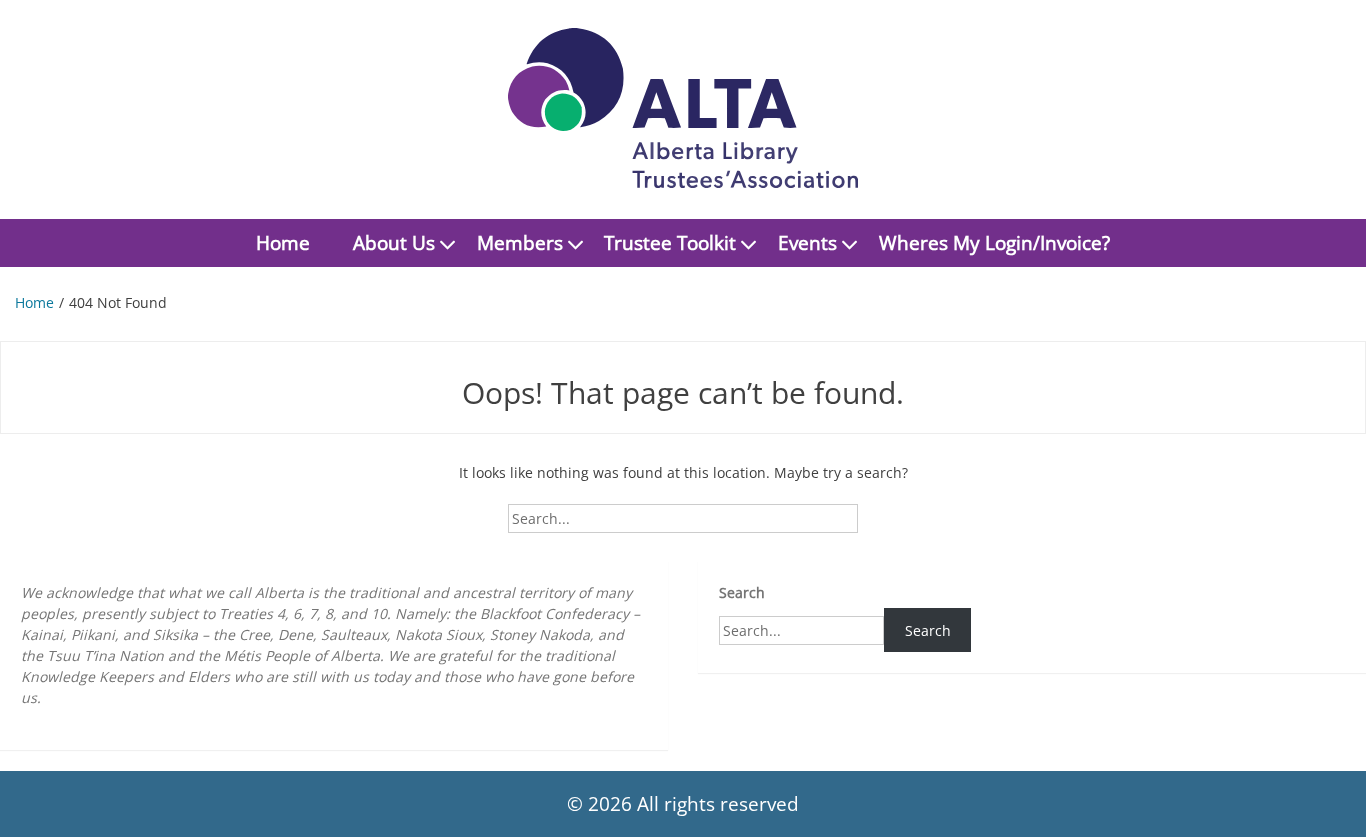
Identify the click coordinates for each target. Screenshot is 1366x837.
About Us (394, 243)
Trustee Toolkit (670, 243)
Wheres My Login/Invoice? (994, 243)
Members (520, 243)
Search (742, 592)
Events (807, 243)
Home (283, 243)
